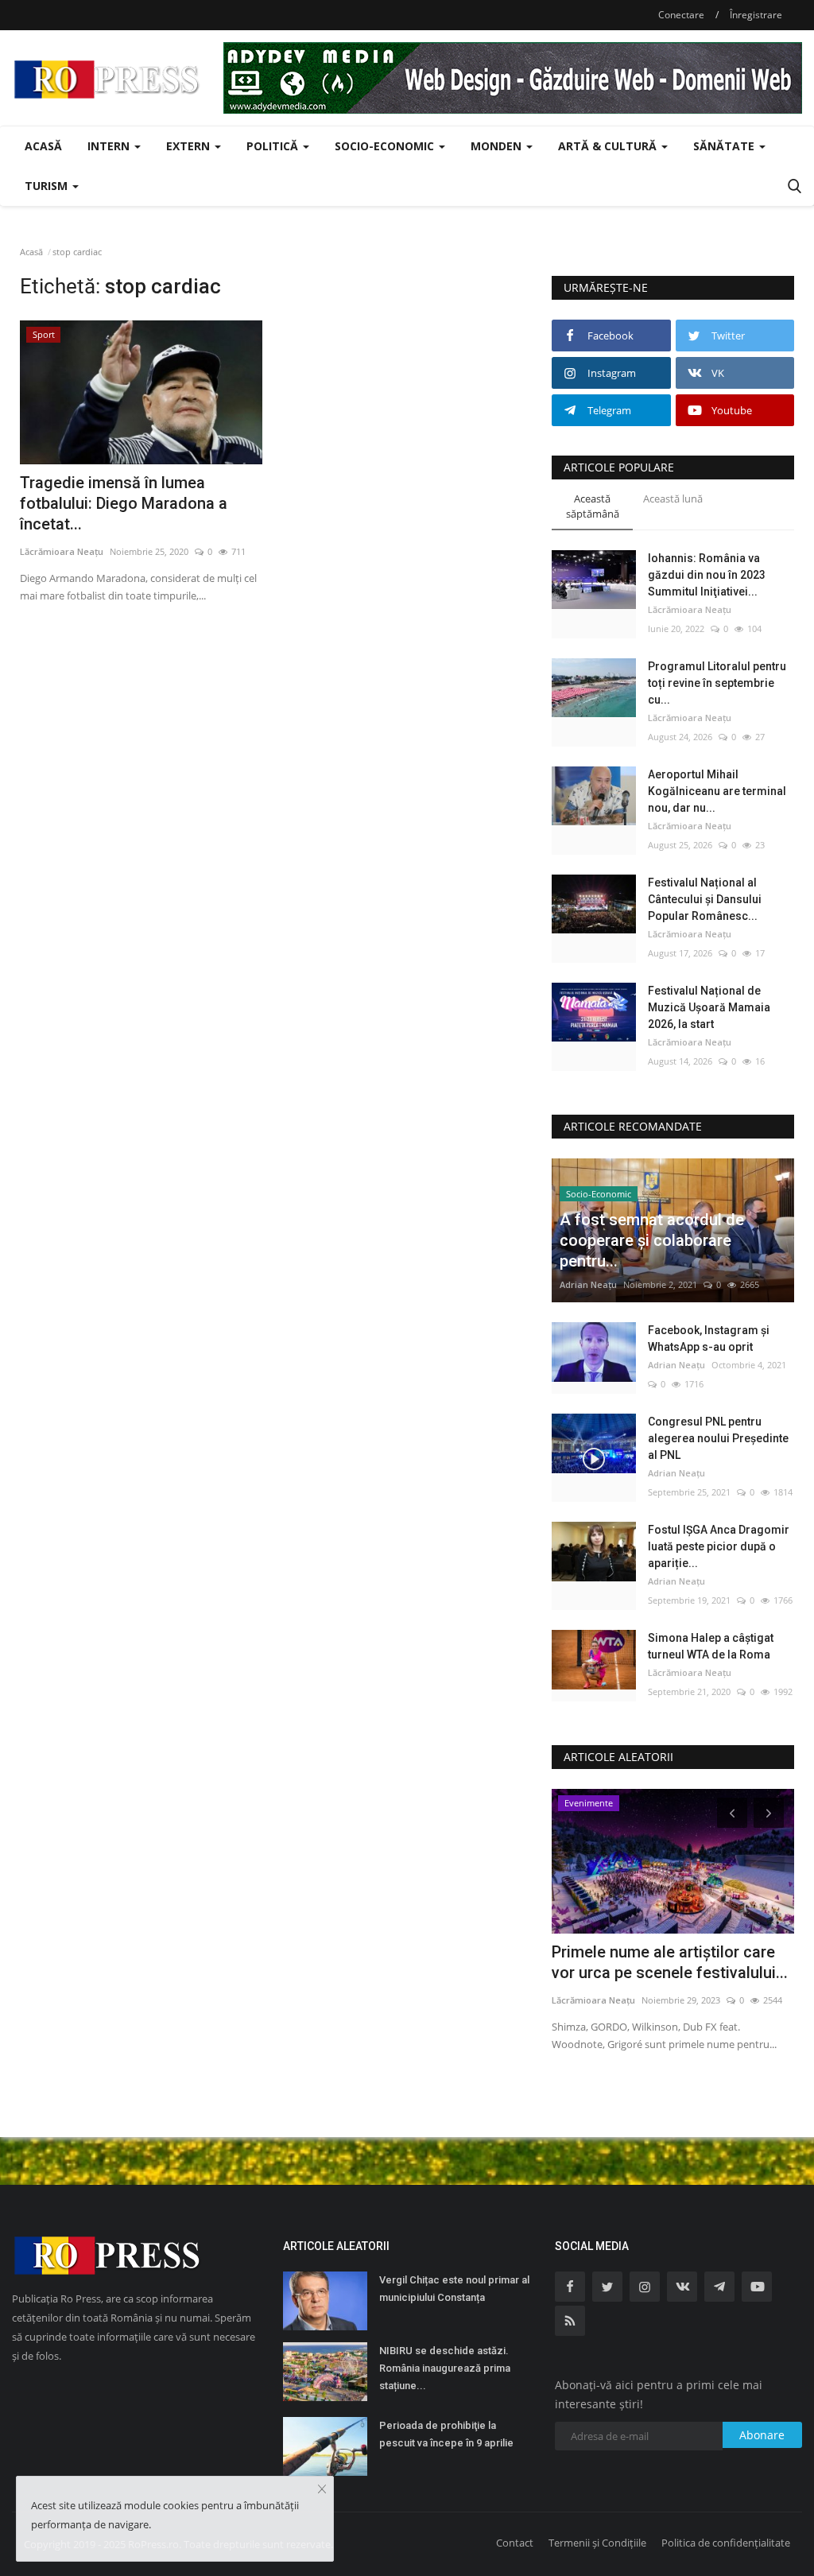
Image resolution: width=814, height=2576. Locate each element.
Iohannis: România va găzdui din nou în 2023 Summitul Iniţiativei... (707, 575)
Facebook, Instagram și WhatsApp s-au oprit (709, 1338)
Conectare (681, 15)
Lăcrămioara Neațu (62, 551)
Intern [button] (110, 146)
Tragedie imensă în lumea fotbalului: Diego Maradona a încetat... (124, 503)
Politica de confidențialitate (726, 2543)
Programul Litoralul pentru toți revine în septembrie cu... (717, 683)
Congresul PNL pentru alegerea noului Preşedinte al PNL (718, 1438)
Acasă (43, 146)
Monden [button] (498, 146)
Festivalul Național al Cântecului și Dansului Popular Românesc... (705, 899)
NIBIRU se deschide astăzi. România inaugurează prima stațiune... (445, 2368)
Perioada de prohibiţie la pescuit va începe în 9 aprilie (446, 2434)
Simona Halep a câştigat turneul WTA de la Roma (711, 1646)
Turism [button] (48, 186)
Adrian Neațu (588, 1284)
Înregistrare (756, 15)
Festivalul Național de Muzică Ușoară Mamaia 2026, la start (709, 1007)
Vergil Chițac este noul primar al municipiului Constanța (454, 2289)
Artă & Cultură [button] (609, 146)
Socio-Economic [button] (386, 146)
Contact (515, 2543)
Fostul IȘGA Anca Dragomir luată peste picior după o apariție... (719, 1546)
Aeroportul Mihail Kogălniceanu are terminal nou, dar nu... (717, 791)
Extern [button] (190, 146)
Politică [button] (274, 146)
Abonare (762, 2435)
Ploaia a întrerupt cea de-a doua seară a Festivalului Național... (667, 1962)
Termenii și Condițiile (597, 2543)
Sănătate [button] (725, 146)
